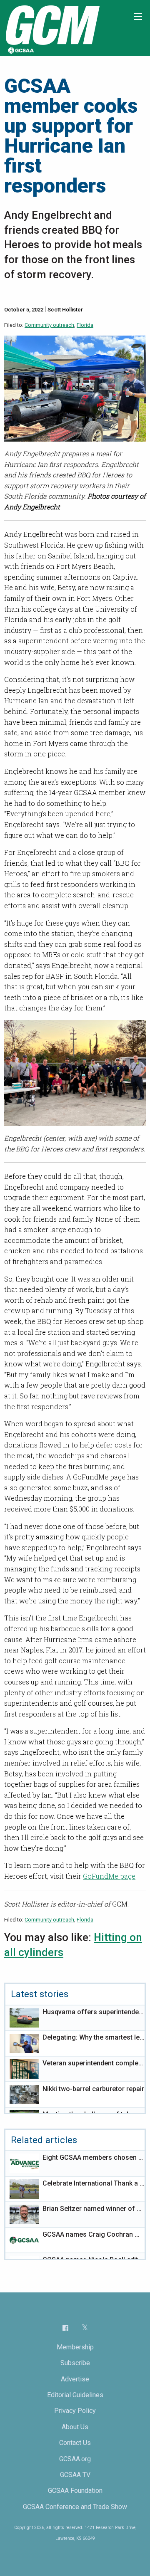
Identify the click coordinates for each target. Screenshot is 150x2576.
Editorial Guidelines (75, 2395)
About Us (75, 2427)
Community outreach (49, 325)
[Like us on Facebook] (65, 2328)
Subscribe (75, 2363)
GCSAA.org (75, 2459)
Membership (75, 2347)
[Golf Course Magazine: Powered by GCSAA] (52, 28)
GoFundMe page (109, 1876)
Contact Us (75, 2443)
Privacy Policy (75, 2411)
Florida (85, 325)
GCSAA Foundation (75, 2491)
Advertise (75, 2379)
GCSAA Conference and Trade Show (75, 2507)
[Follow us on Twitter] (85, 2328)
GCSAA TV (75, 2475)
